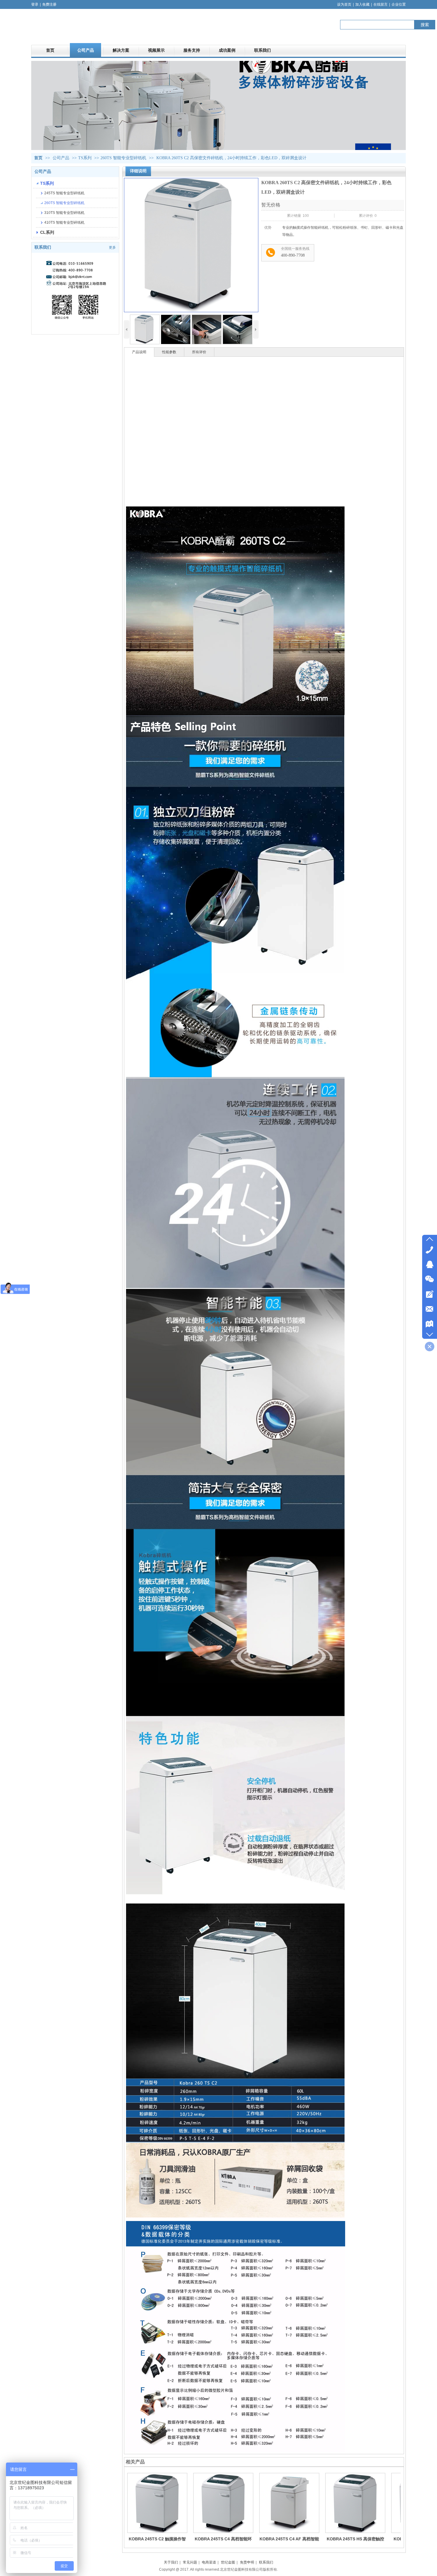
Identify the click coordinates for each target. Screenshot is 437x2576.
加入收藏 (362, 4)
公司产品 (62, 158)
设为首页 (344, 4)
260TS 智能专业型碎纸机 (123, 158)
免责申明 (247, 2562)
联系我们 (266, 2562)
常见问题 (190, 2562)
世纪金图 (228, 2562)
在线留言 (381, 4)
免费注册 (49, 4)
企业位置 (399, 4)
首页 (38, 158)
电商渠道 (209, 2562)
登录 (35, 4)
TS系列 (85, 158)
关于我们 (171, 2562)
